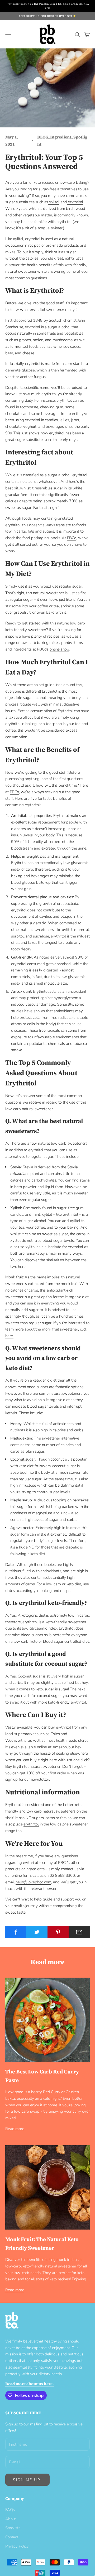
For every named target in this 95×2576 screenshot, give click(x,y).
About (11, 2519)
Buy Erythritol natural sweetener (33, 1766)
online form (21, 1875)
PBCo (72, 538)
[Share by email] (79, 1932)
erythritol (75, 202)
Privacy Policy (17, 2546)
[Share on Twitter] (37, 1932)
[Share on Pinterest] (58, 1932)
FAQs (10, 2510)
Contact (12, 2537)
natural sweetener (21, 271)
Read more (15, 2129)
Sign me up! (27, 2480)
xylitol (54, 202)
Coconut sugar (23, 1459)
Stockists (13, 2528)
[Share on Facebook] (16, 1932)
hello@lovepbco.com (33, 1882)
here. (22, 1267)
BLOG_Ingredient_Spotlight (62, 141)
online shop (59, 649)
